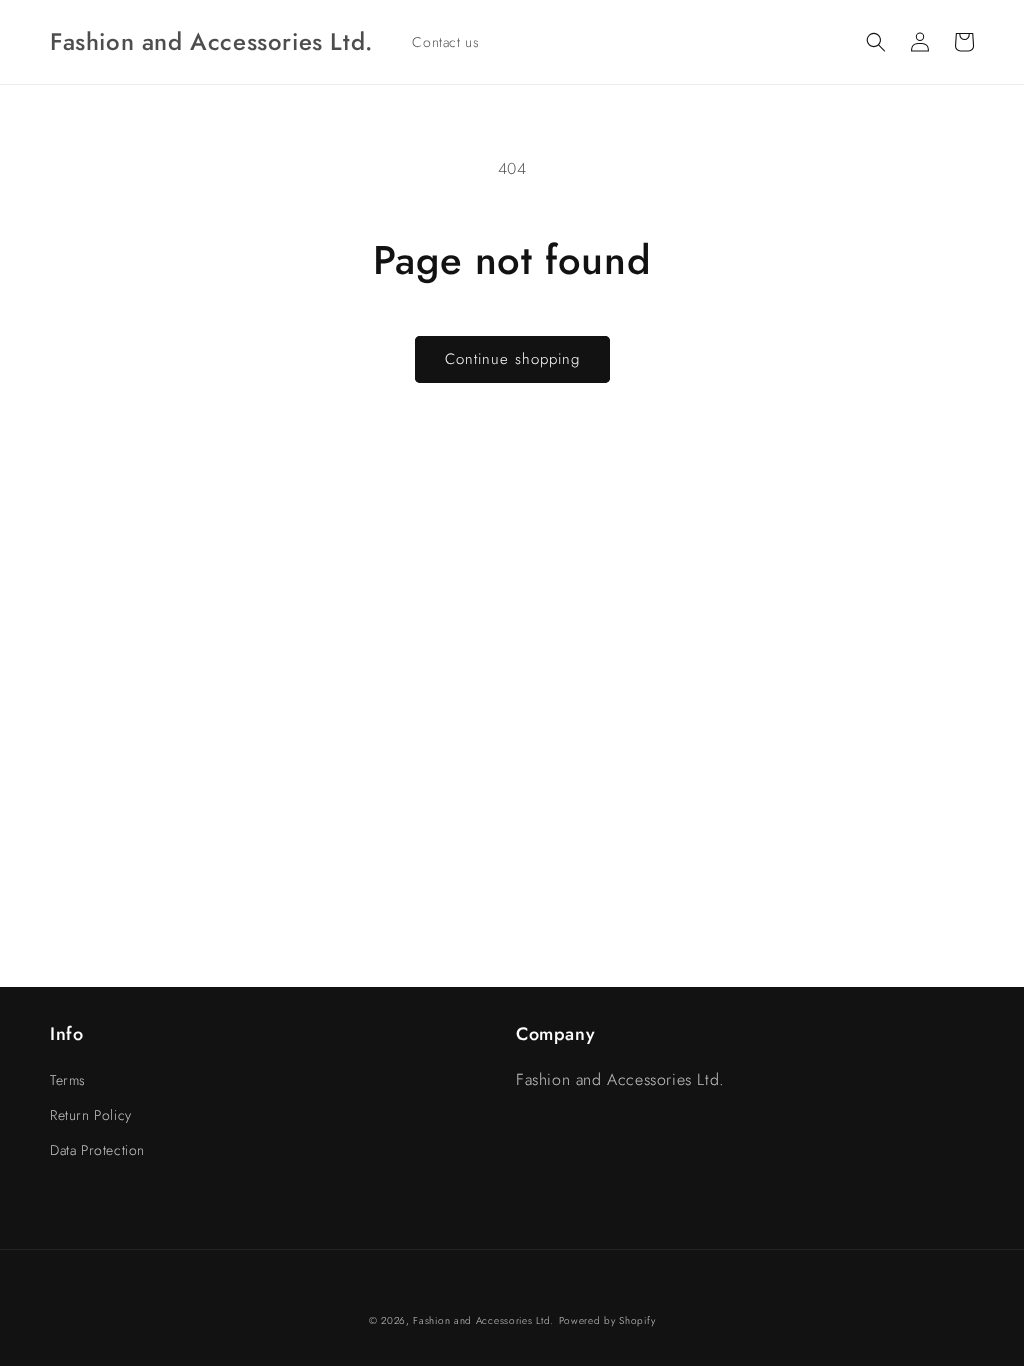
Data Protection (97, 1150)
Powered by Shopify (607, 1320)
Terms (68, 1080)
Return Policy (91, 1115)
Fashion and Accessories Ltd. (483, 1320)
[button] (876, 42)
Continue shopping (512, 359)
